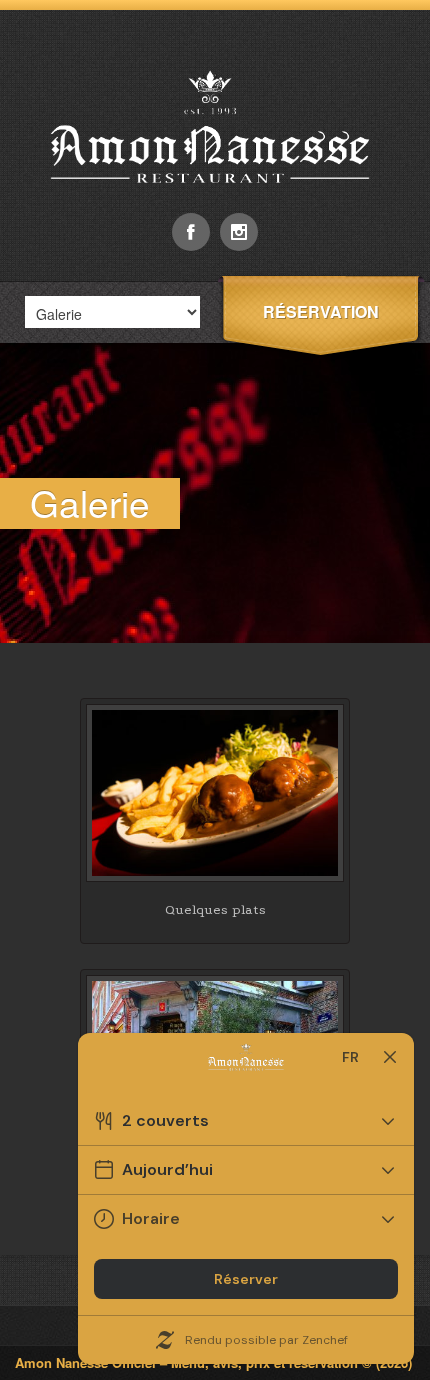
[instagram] (239, 232)
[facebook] (191, 232)
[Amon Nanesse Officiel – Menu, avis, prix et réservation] (215, 207)
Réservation (321, 311)
